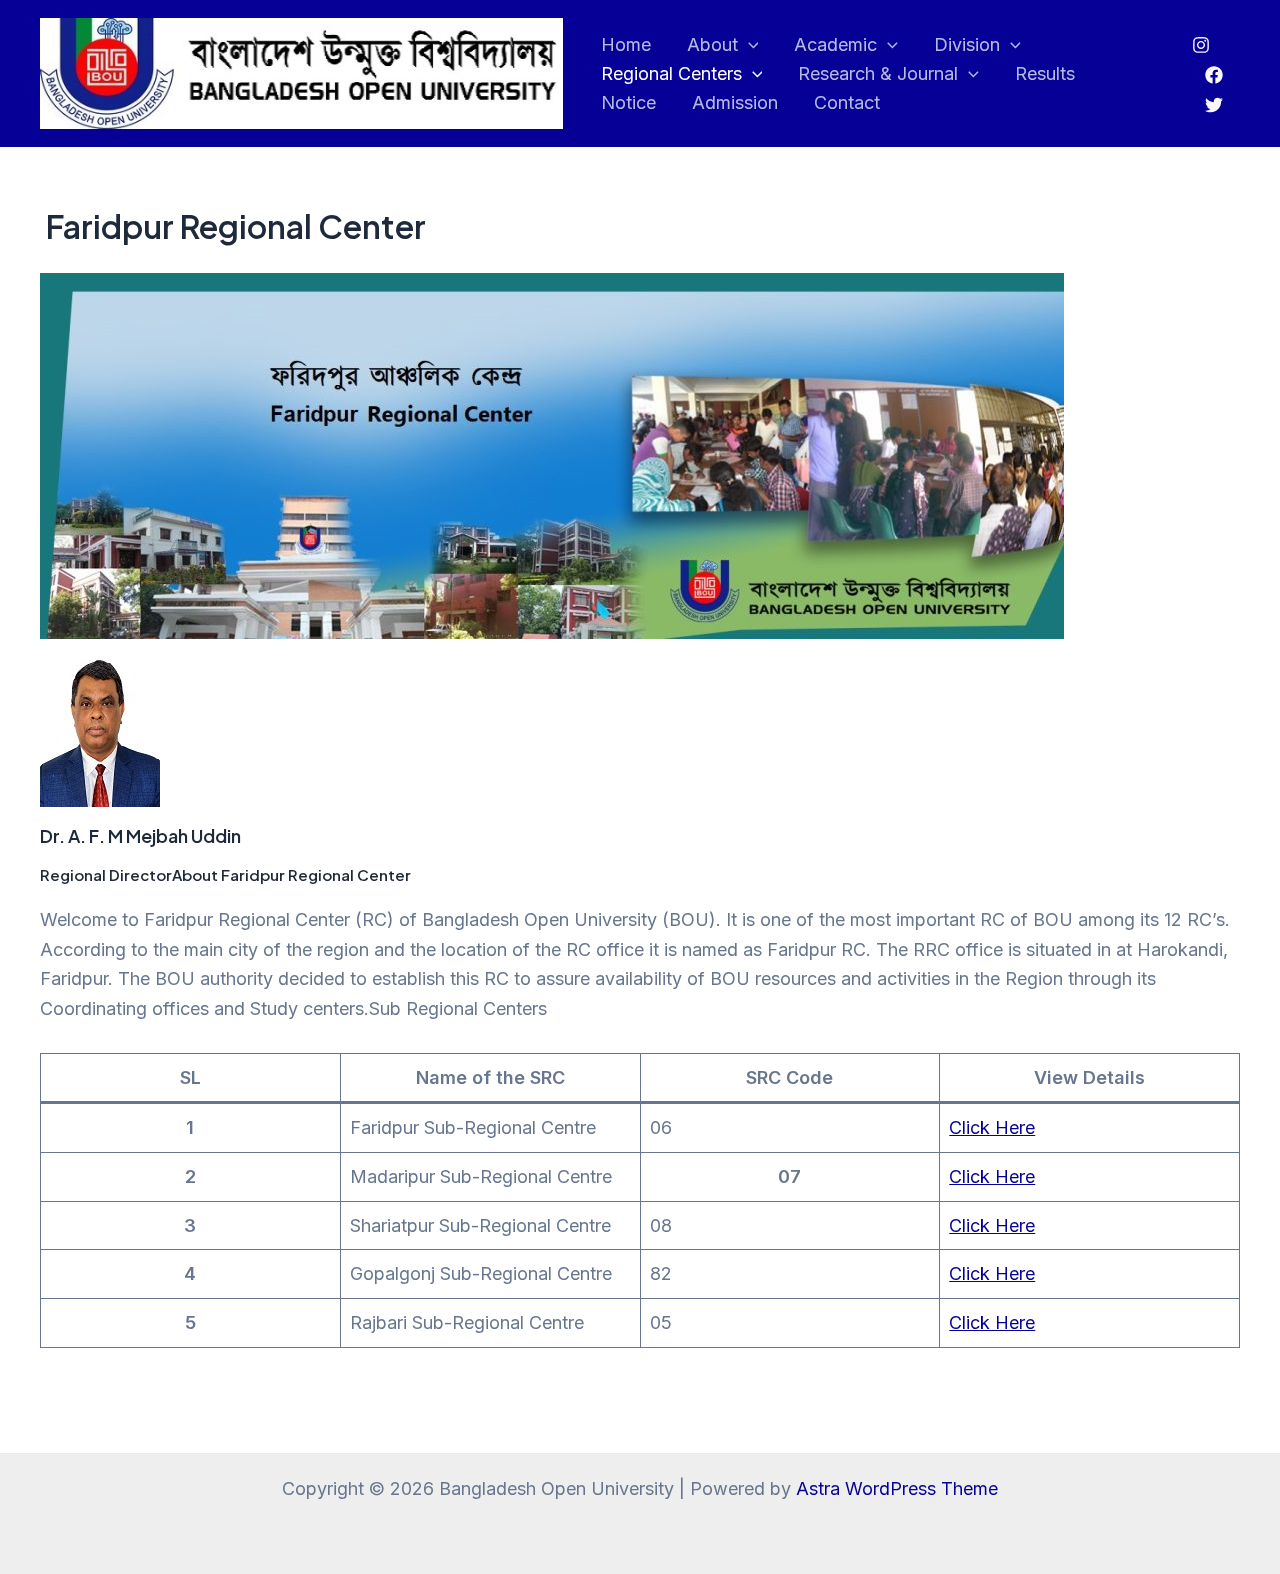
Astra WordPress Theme (897, 1488)
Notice (628, 102)
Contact (847, 102)
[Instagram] (1201, 45)
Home (626, 44)
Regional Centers (671, 73)
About (712, 44)
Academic (835, 44)
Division (967, 44)
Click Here (992, 1127)
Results (1045, 73)
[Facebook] (1214, 75)
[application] (748, 45)
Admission (735, 102)
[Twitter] (1214, 105)
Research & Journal (878, 73)
